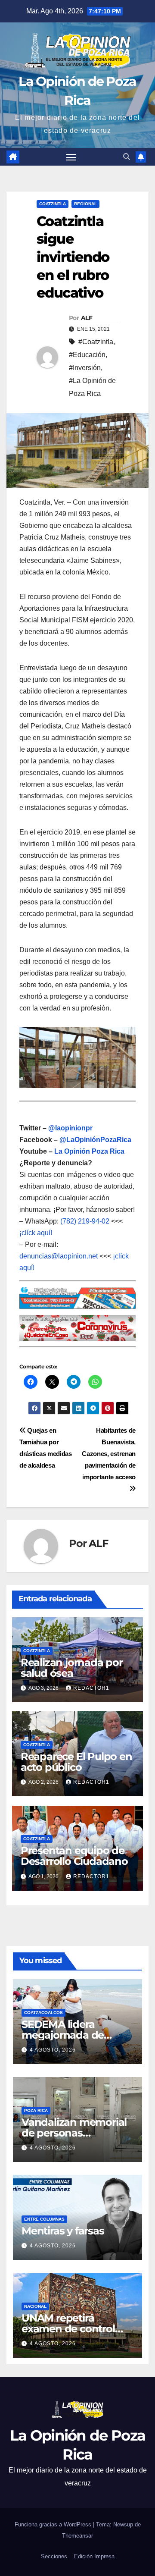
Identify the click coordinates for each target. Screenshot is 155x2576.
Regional (85, 204)
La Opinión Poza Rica (89, 1151)
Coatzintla (53, 204)
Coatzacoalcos (43, 2013)
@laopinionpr (70, 1128)
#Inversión (85, 368)
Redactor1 (91, 1688)
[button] (127, 157)
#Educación (87, 355)
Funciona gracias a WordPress (54, 2524)
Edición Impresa (94, 2556)
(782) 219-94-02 (85, 1221)
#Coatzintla (96, 342)
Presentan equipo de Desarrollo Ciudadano (74, 1856)
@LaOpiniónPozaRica (95, 1140)
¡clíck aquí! (36, 1233)
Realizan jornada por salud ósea (72, 1668)
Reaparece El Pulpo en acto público (76, 1762)
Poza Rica (36, 2110)
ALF (87, 318)
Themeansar (77, 2536)
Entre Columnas (44, 2219)
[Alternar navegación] (71, 157)
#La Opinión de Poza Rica (92, 387)
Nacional (35, 2306)
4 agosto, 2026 (53, 2050)
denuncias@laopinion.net (59, 1256)
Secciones (54, 2556)
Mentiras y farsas (63, 2231)
